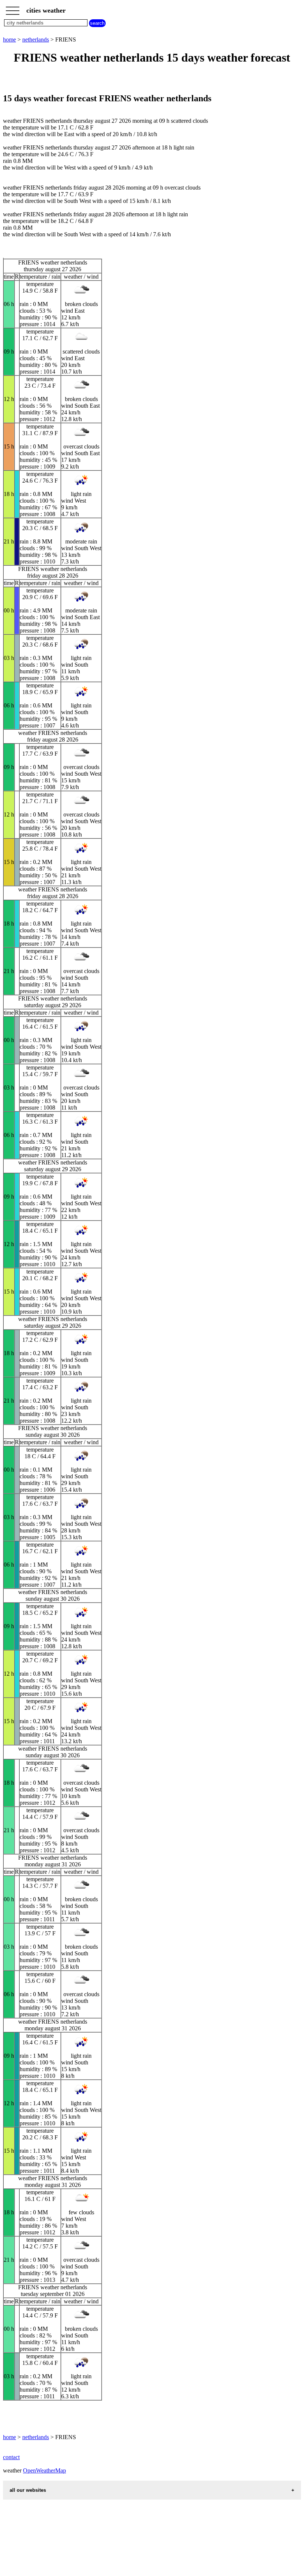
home (9, 40)
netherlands (36, 40)
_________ (13, 8)
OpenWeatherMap (44, 2470)
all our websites (28, 2490)
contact (11, 2457)
